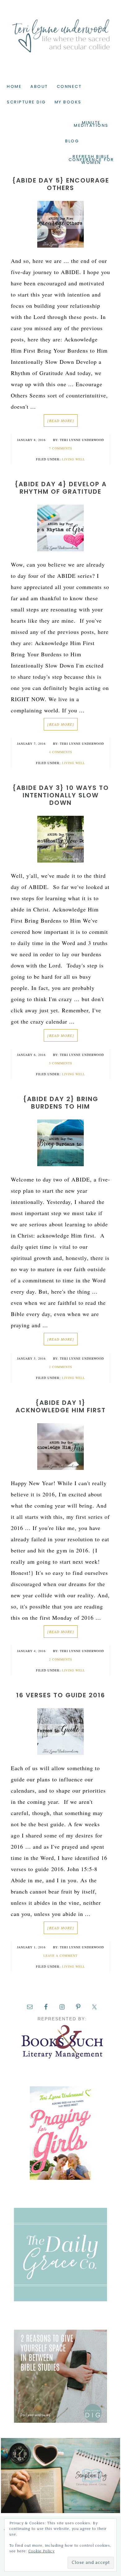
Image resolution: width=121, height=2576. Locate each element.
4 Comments (61, 752)
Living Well (74, 459)
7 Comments (61, 448)
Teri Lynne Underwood (60, 31)
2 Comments (61, 1367)
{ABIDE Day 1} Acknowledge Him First (61, 1406)
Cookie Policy (41, 2551)
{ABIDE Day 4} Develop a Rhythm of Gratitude (61, 488)
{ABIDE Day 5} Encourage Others (61, 184)
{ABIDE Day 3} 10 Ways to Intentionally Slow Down (61, 795)
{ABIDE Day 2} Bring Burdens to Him (61, 1103)
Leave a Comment (60, 1956)
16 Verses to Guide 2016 (61, 1695)
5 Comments (61, 1063)
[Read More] (61, 421)
